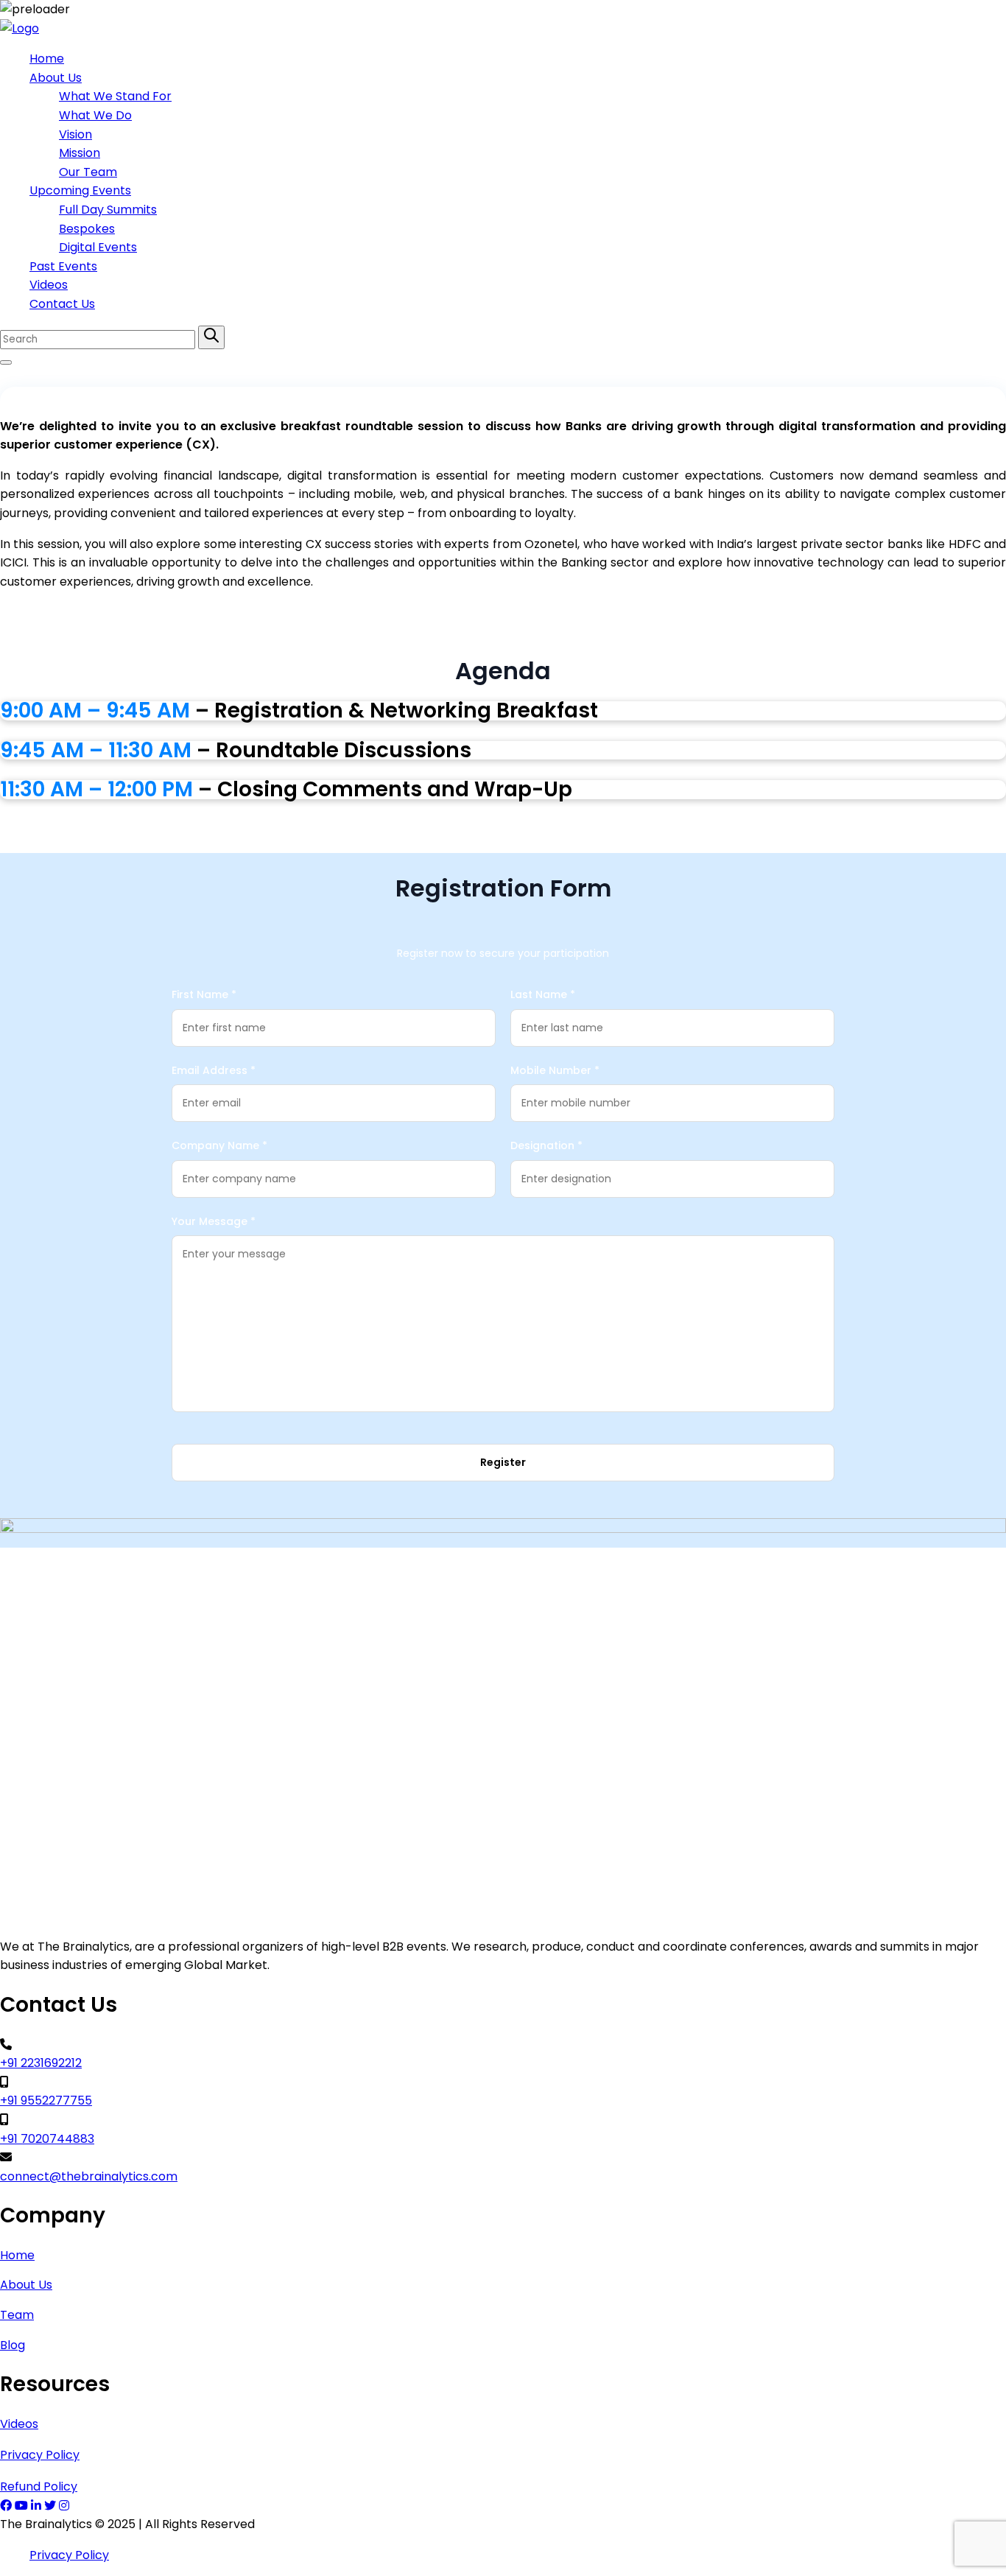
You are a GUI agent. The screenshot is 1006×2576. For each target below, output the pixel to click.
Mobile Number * (555, 1070)
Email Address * (214, 1070)
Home (47, 59)
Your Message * (214, 1221)
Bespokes (87, 229)
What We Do (95, 115)
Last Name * (543, 994)
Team (17, 2315)
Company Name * (219, 1145)
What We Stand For (115, 96)
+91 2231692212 (41, 2063)
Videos (49, 285)
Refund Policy (39, 2486)
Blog (13, 2345)
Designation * (546, 1145)
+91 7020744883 (47, 2139)
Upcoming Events (80, 190)
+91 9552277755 (46, 2101)
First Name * (204, 994)
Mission (80, 153)
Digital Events (98, 247)
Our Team (88, 172)
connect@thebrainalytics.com (89, 2176)
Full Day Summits (108, 210)
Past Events (63, 266)
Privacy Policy (40, 2455)
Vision (75, 134)
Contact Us (62, 304)
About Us (56, 78)
